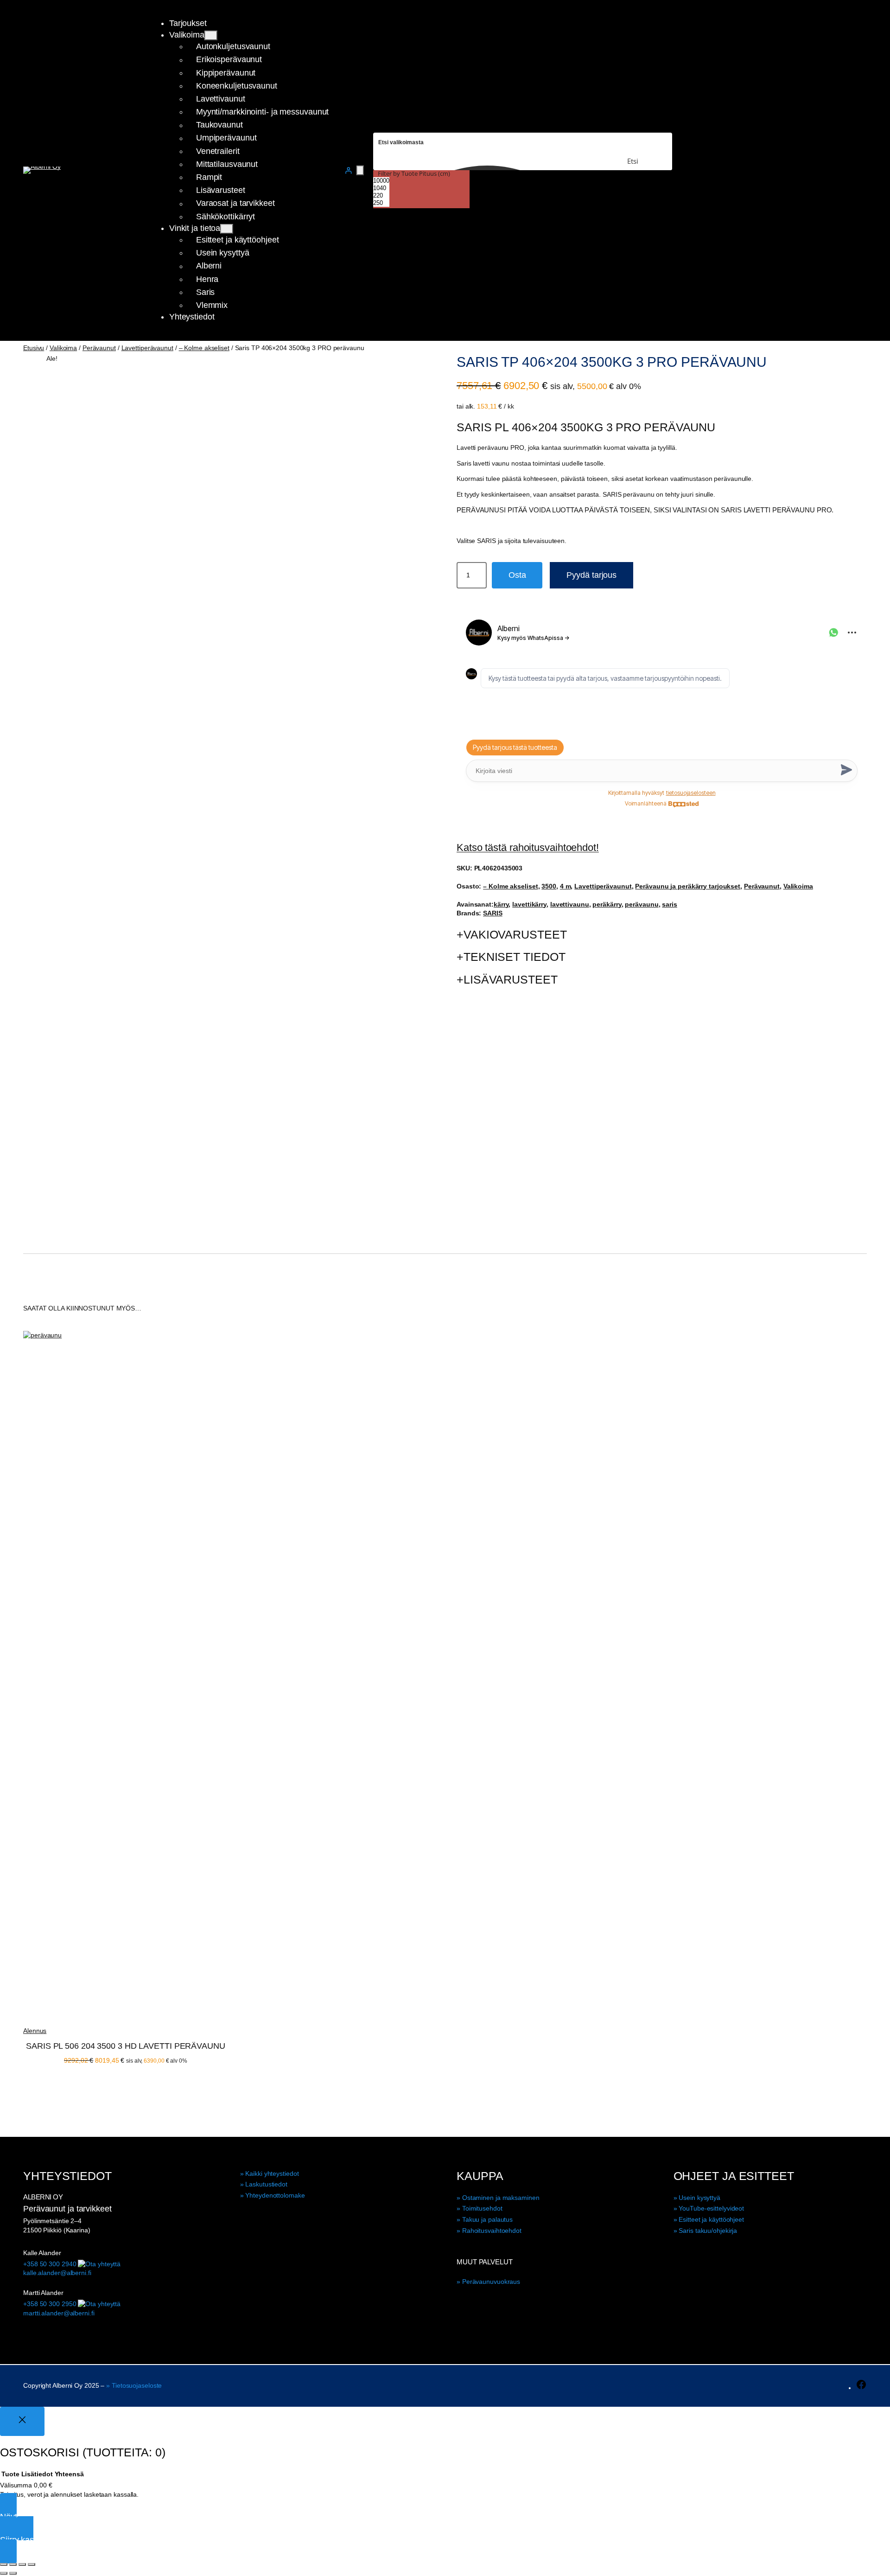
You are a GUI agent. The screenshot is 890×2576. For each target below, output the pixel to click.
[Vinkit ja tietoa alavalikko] (227, 229)
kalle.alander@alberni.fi (57, 2273)
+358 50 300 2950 (50, 2304)
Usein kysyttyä (699, 2198)
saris (670, 904)
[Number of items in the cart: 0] (360, 170)
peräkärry (607, 904)
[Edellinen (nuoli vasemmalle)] (4, 2573)
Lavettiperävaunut (147, 348)
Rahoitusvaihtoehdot (492, 2231)
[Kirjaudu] (348, 170)
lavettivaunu (570, 904)
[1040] (381, 188)
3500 (549, 886)
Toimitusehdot (482, 2208)
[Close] (22, 2421)
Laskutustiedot (266, 2184)
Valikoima (63, 348)
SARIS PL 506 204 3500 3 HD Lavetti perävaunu (126, 2046)
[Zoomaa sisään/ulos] (4, 2564)
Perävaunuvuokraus (491, 2282)
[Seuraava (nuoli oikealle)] (13, 2573)
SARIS (493, 913)
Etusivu (34, 348)
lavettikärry (529, 904)
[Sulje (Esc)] (32, 2564)
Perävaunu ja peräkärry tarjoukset (688, 886)
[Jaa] (22, 2564)
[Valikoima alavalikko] (211, 35)
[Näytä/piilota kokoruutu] (13, 2564)
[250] (381, 203)
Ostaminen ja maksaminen (501, 2198)
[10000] (381, 181)
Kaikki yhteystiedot (272, 2173)
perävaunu (642, 904)
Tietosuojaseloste (137, 2385)
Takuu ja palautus (487, 2219)
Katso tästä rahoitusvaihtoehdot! (528, 847)
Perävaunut (99, 348)
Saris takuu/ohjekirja (708, 2231)
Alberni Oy (43, 2197)
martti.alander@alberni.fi (59, 2313)
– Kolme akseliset (204, 348)
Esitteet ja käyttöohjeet (711, 2219)
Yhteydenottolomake (275, 2195)
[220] (381, 196)
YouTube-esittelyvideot (711, 2208)
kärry (501, 904)
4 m (566, 886)
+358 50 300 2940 (50, 2264)
